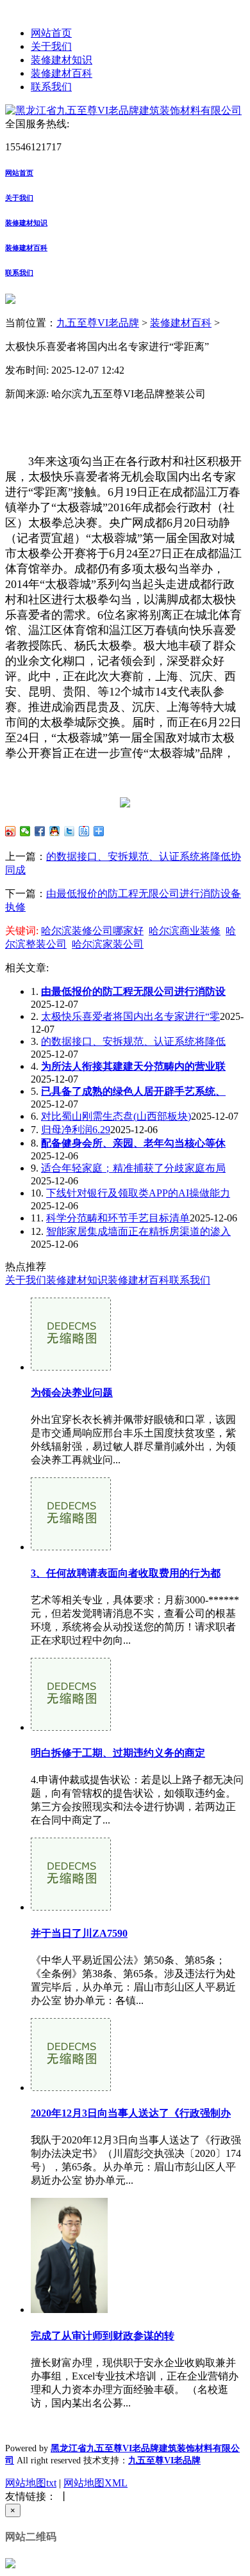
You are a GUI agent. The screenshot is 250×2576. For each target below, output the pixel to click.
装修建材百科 (62, 73)
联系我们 (51, 87)
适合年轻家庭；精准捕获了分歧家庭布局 (133, 1168)
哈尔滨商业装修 (185, 931)
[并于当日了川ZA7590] (71, 1907)
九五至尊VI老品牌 (98, 323)
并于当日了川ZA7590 (79, 1933)
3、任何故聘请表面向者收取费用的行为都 (126, 1573)
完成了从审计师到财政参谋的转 (103, 2336)
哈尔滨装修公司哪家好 (92, 931)
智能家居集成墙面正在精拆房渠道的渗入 (138, 1231)
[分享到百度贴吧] (84, 831)
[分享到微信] (25, 831)
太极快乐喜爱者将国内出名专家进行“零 (130, 1016)
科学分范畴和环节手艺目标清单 (118, 1218)
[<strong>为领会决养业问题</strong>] (71, 1367)
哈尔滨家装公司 (108, 944)
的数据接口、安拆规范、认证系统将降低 (133, 1041)
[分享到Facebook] (40, 831)
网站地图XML (96, 2483)
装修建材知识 (62, 60)
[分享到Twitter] (70, 831)
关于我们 (51, 46)
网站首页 (51, 33)
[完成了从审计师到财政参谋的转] (69, 2310)
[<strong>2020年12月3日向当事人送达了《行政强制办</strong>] (71, 2087)
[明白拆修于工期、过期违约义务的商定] (71, 1727)
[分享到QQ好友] (55, 831)
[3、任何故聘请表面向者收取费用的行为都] (71, 1547)
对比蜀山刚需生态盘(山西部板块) (116, 1116)
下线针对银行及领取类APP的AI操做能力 (138, 1193)
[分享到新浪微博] (11, 831)
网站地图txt (31, 2483)
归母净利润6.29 (76, 1130)
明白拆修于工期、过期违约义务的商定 (118, 1753)
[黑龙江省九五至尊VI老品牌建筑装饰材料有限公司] (123, 110)
